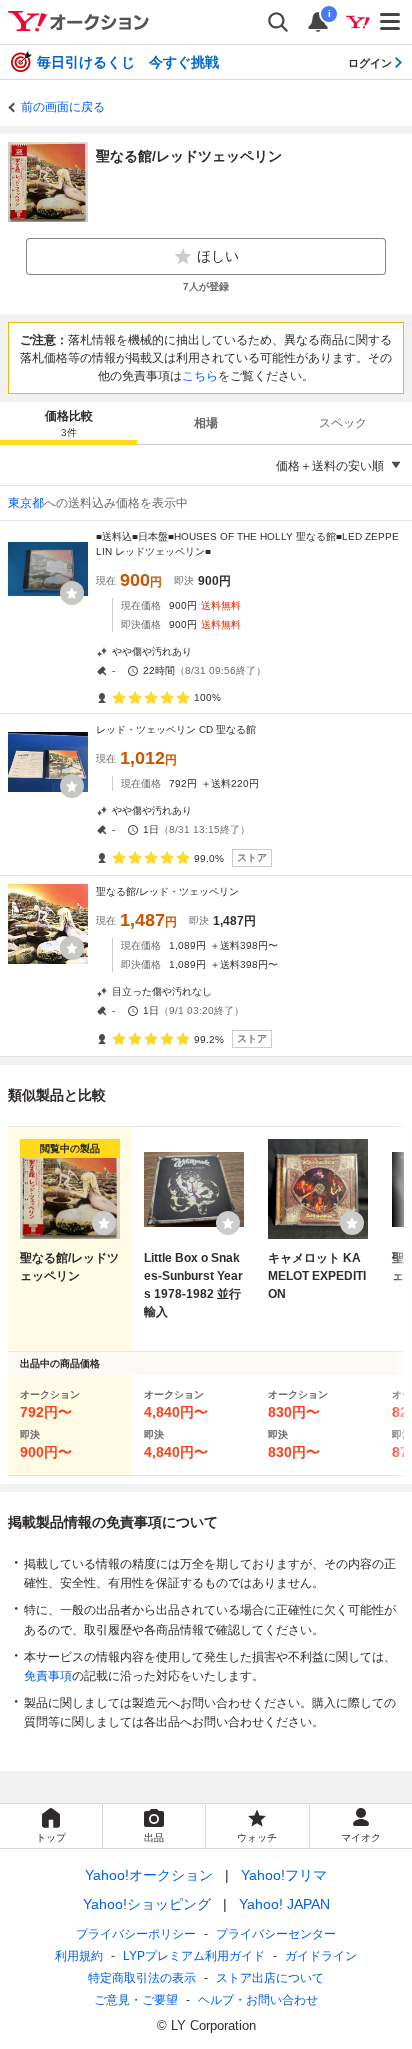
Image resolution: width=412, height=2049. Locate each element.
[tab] (68, 423)
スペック (343, 423)
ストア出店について (270, 1978)
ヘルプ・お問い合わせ (258, 2000)
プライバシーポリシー (136, 1934)
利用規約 (79, 1956)
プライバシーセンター (276, 1934)
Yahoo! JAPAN (284, 1904)
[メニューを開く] (391, 22)
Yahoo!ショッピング (147, 1904)
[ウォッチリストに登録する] (104, 1223)
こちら (200, 376)
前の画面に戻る (63, 107)
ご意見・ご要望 (136, 2000)
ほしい (218, 256)
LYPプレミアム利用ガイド (194, 1956)
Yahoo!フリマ (284, 1875)
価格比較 (69, 423)
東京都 (26, 503)
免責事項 (48, 1676)
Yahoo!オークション (149, 1875)
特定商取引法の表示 (142, 1978)
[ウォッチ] (72, 593)
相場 (206, 423)
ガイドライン (321, 1956)
